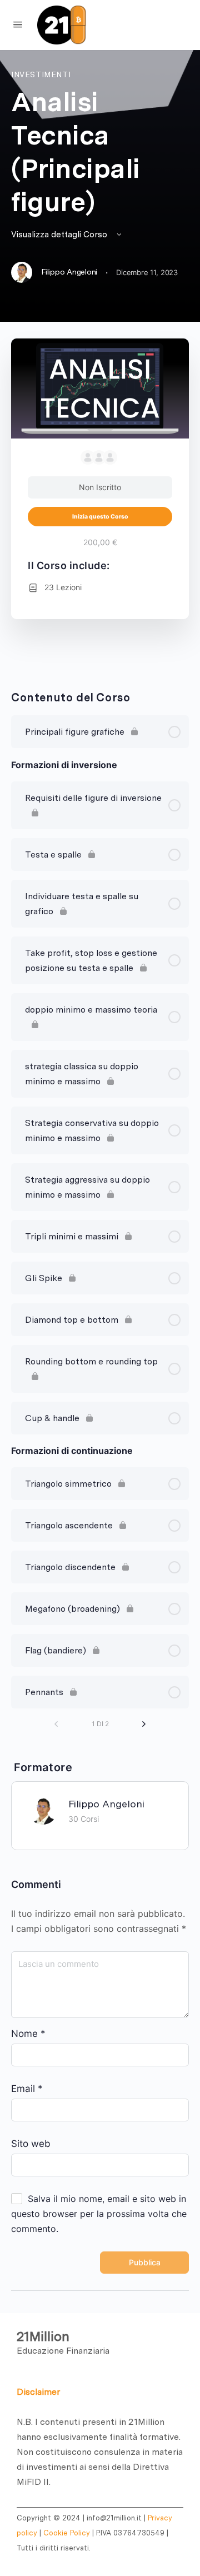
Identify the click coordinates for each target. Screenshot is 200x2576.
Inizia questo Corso (100, 517)
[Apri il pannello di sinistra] (18, 24)
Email (27, 2089)
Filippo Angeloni (106, 1804)
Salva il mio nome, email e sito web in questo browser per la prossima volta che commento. (99, 2214)
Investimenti (41, 74)
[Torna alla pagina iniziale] (105, 25)
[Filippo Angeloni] (43, 1809)
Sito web (31, 2144)
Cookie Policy (67, 2533)
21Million (43, 2336)
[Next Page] (144, 1724)
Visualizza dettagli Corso (60, 235)
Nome (28, 2034)
